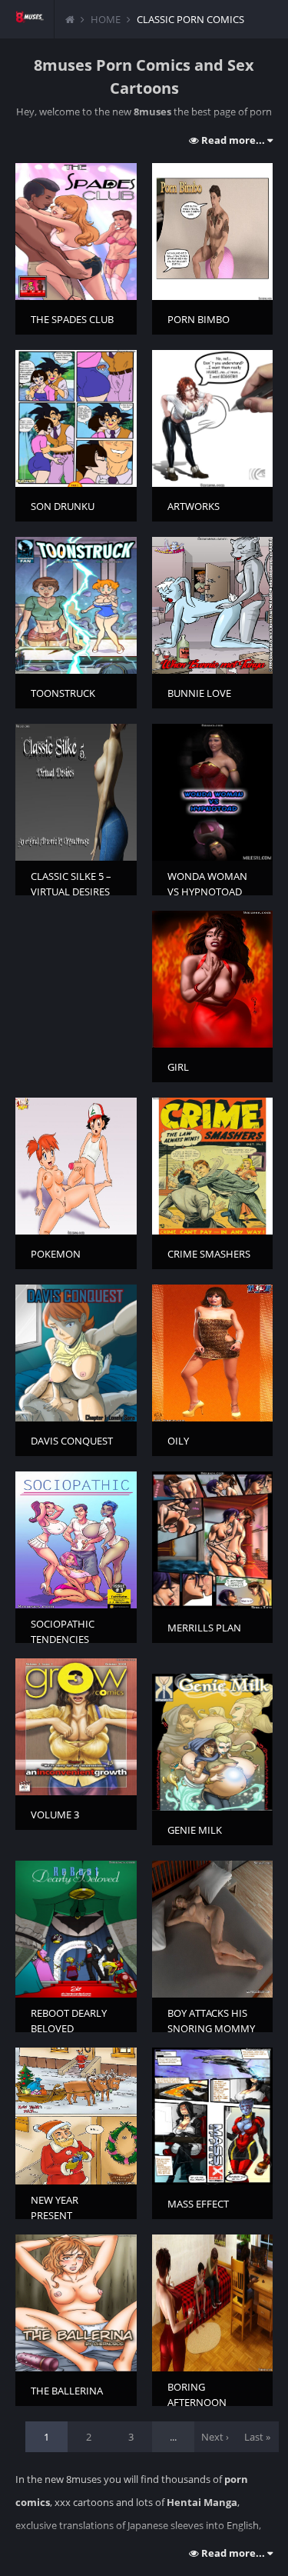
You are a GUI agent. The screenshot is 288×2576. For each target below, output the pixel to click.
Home (106, 19)
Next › (215, 2437)
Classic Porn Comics (190, 19)
